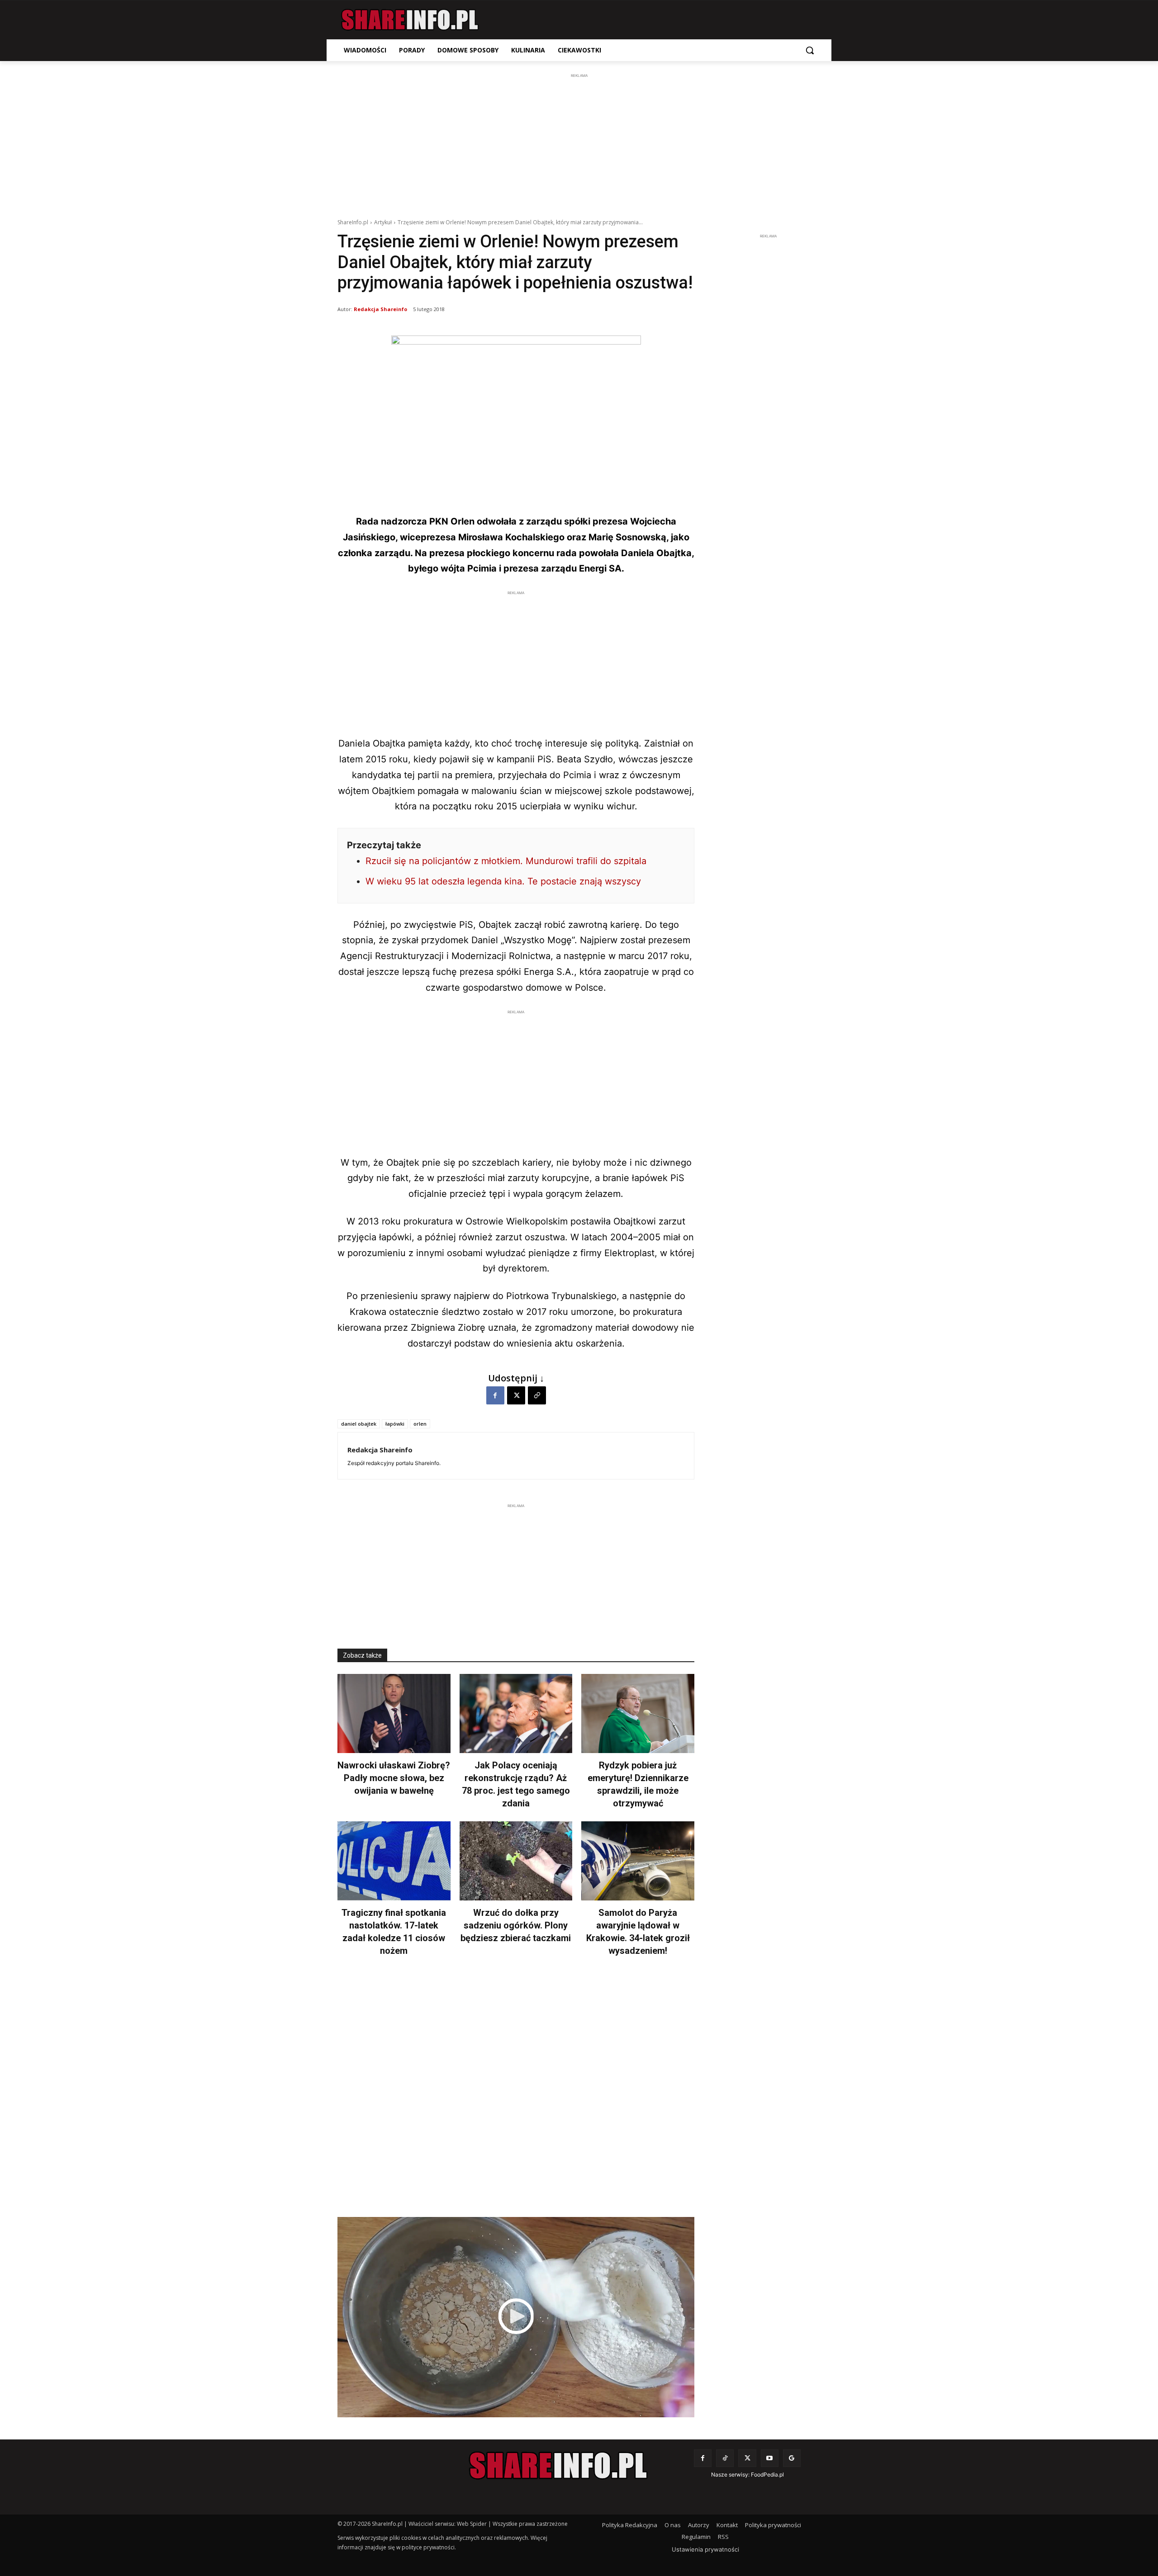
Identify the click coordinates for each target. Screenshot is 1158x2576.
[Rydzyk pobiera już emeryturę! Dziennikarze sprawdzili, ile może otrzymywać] (638, 1713)
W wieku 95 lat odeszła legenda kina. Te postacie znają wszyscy (503, 881)
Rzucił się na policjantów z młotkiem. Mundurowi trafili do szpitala (506, 861)
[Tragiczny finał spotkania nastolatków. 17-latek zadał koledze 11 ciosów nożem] (394, 1861)
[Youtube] (770, 2458)
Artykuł (383, 222)
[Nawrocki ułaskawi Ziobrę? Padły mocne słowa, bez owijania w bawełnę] (394, 1713)
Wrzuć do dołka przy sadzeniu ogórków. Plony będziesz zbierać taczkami (516, 1925)
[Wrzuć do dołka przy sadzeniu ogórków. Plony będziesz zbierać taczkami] (516, 1861)
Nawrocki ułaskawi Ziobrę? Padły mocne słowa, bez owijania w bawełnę (394, 1778)
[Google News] (792, 2458)
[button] (810, 50)
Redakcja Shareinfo (380, 309)
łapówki (395, 1424)
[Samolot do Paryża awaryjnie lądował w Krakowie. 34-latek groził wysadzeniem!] (638, 1861)
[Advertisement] (579, 144)
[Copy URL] (537, 1395)
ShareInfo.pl (353, 222)
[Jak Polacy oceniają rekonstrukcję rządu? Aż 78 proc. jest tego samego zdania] (516, 1713)
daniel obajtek (359, 1424)
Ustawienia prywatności (705, 2549)
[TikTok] (725, 2458)
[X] (516, 1395)
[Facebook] (495, 1395)
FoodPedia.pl (767, 2474)
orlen (420, 1424)
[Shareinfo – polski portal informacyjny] (410, 20)
